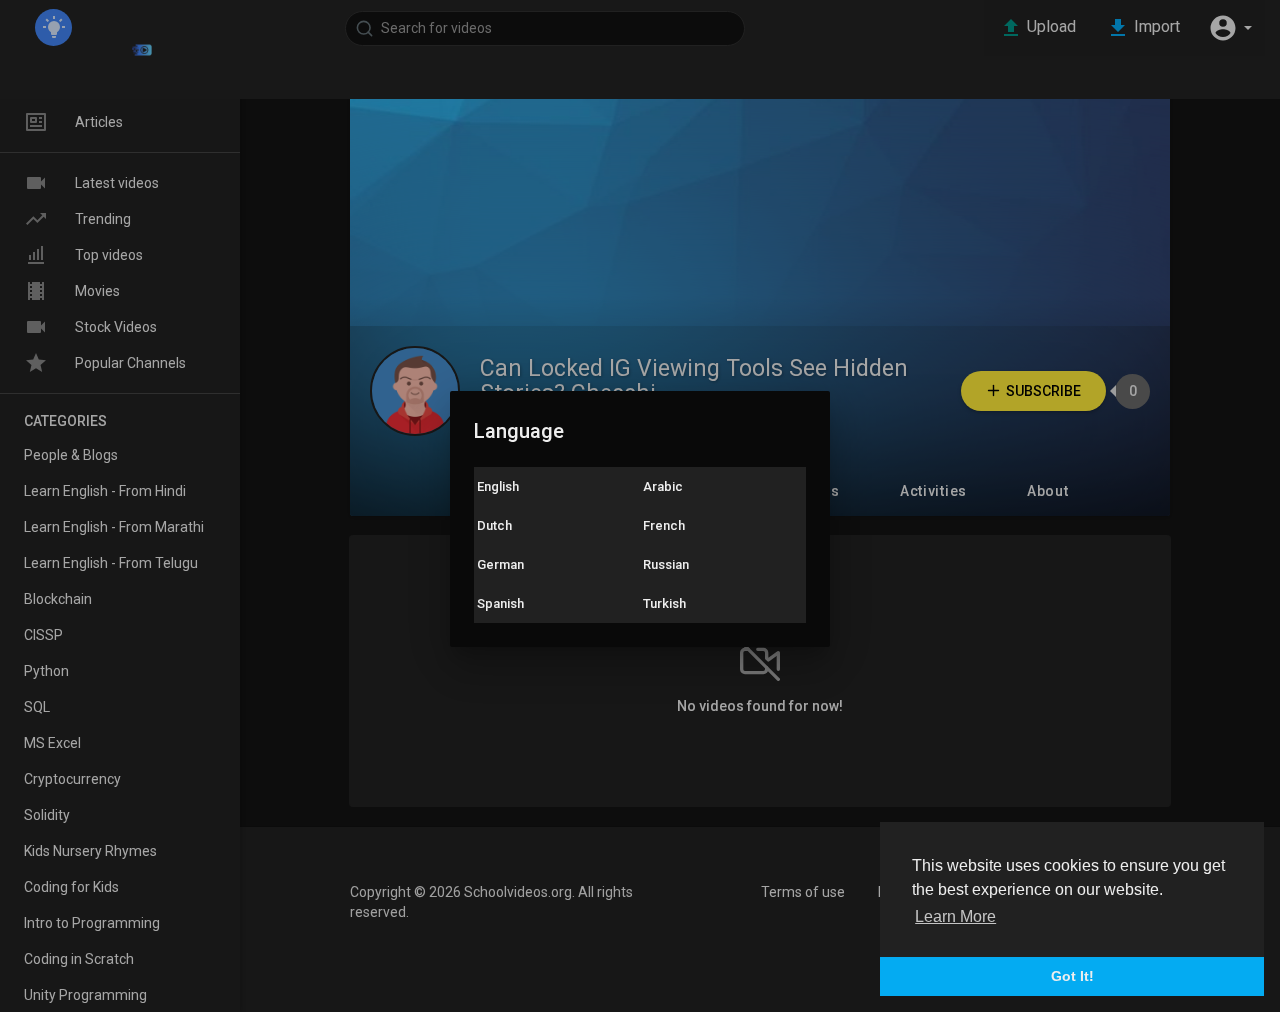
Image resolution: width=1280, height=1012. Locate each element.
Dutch (494, 525)
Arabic (663, 486)
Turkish (664, 603)
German (500, 564)
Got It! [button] (1072, 976)
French (664, 525)
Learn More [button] (955, 916)
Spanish (500, 603)
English (498, 486)
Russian (666, 564)
